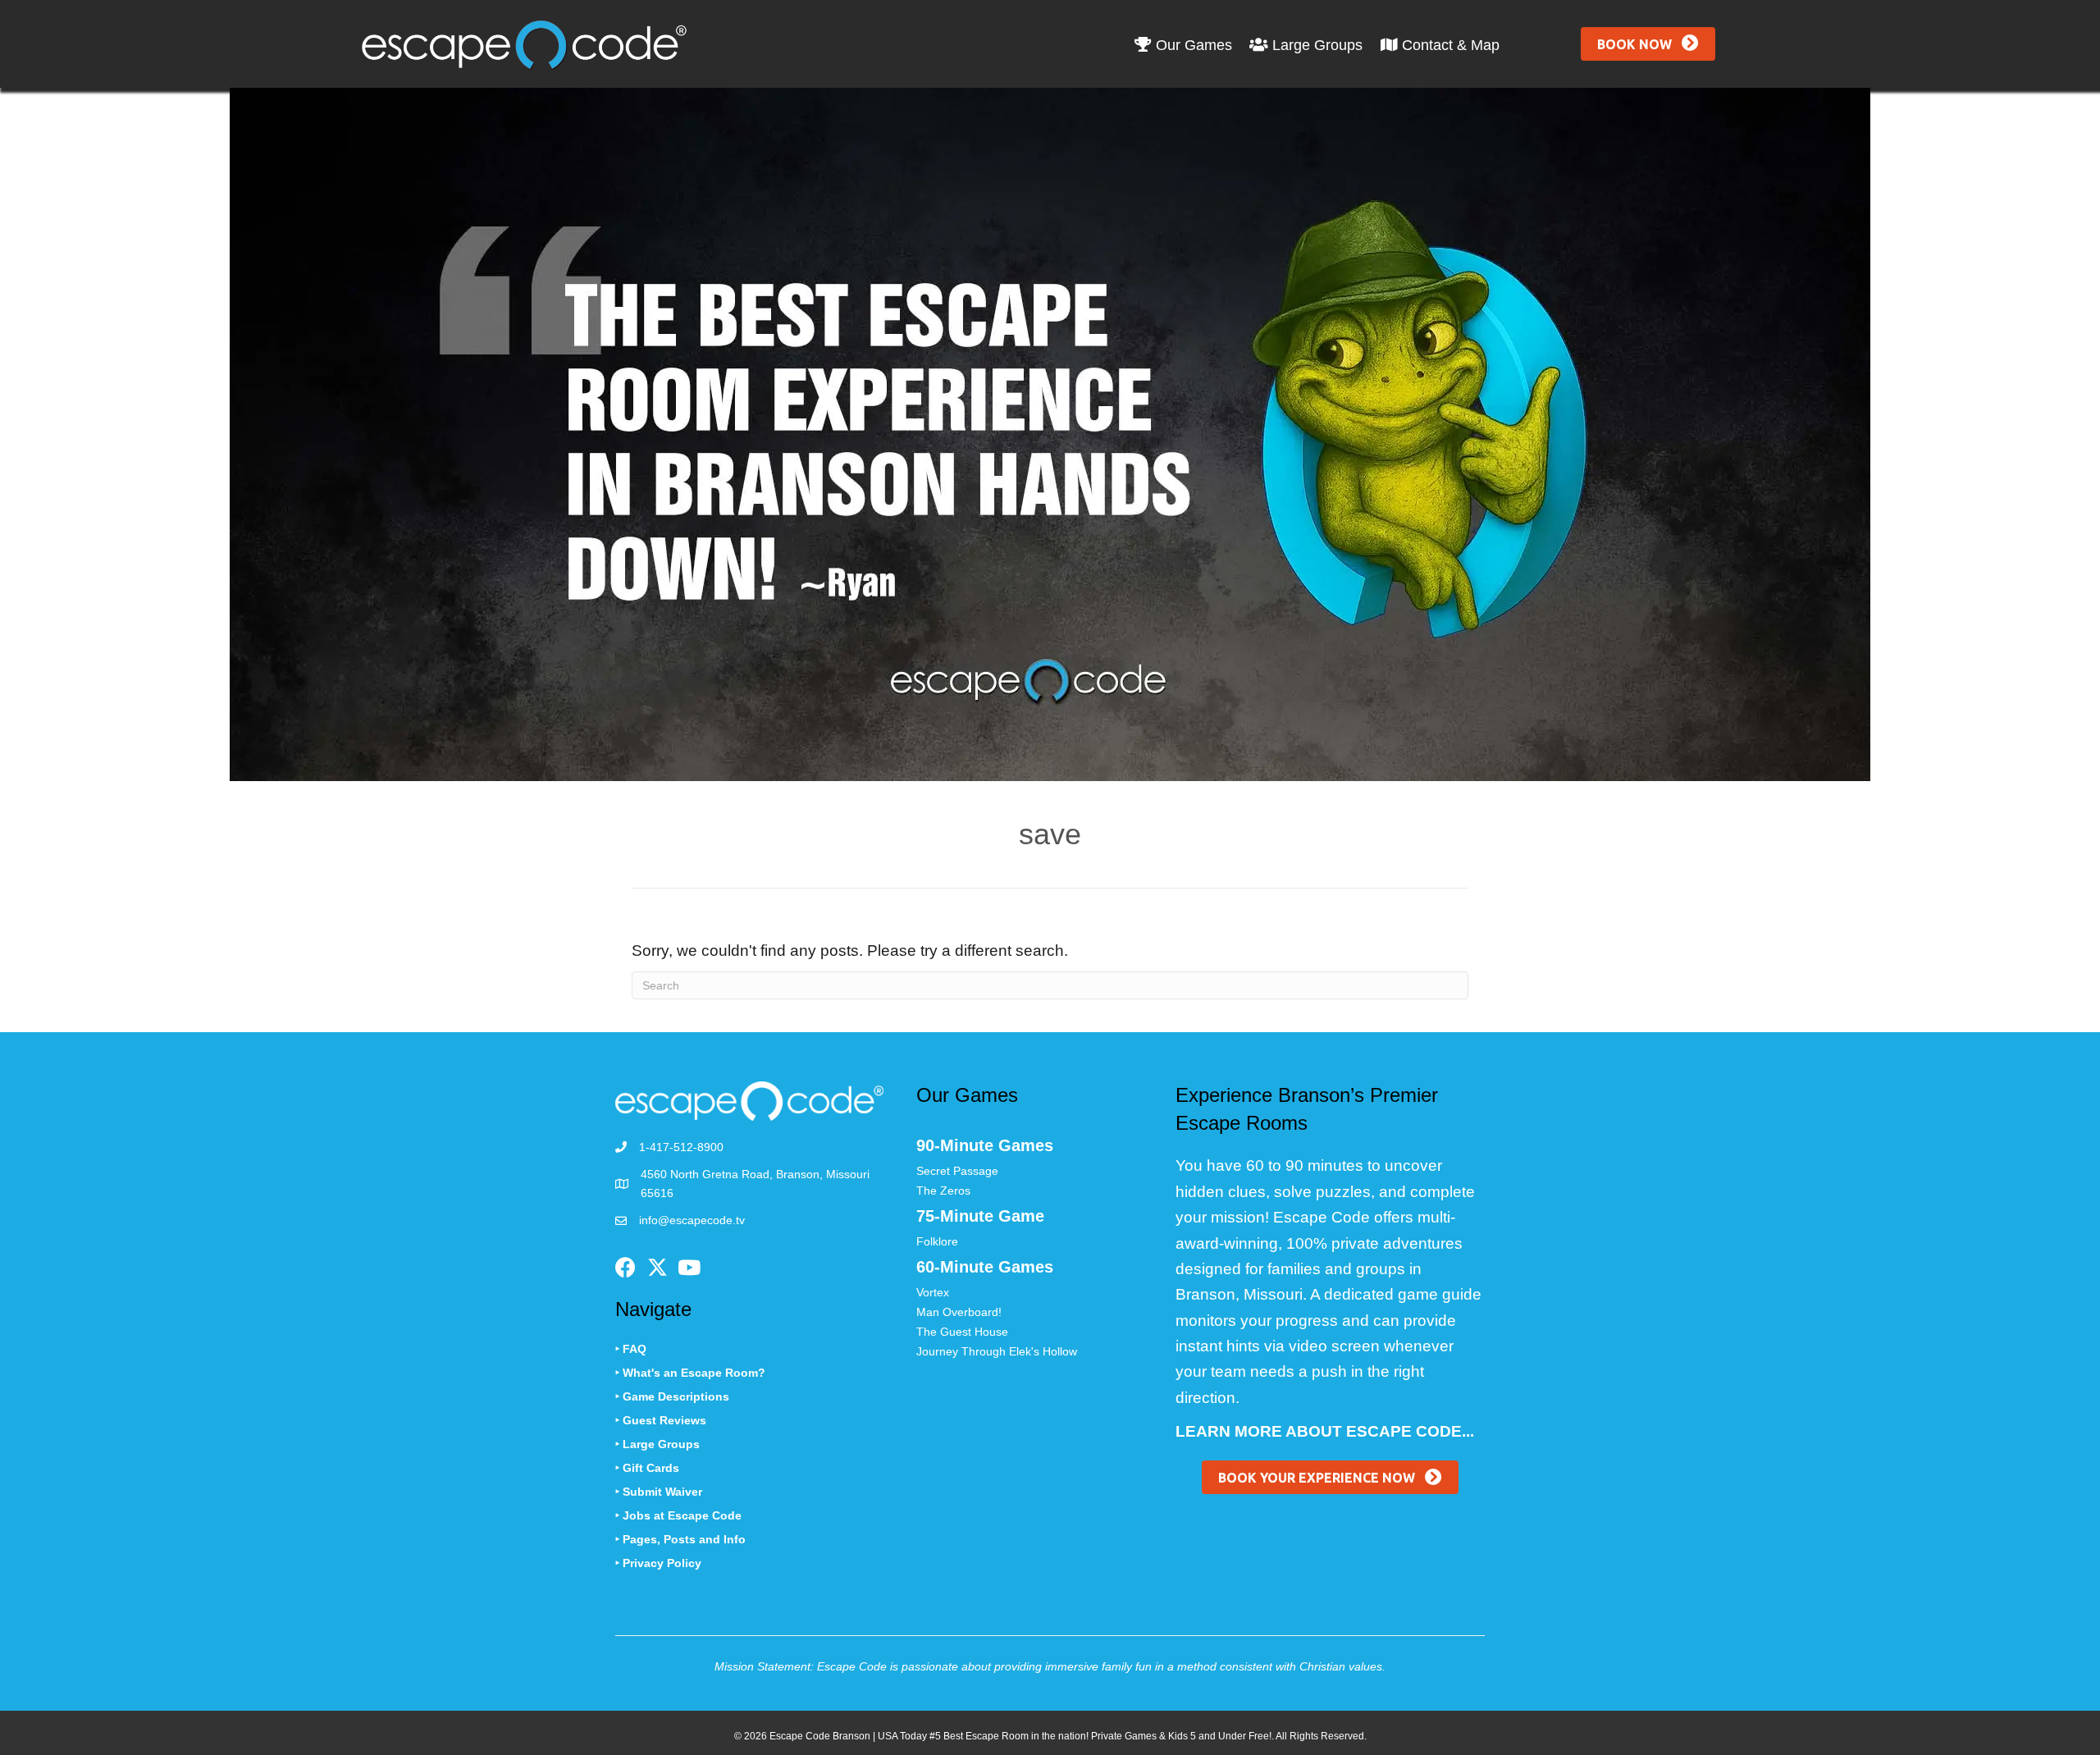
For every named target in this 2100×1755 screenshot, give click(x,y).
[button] (1648, 44)
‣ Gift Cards (647, 1468)
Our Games (1192, 45)
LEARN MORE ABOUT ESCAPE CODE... (1325, 1431)
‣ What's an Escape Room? (690, 1373)
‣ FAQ (631, 1349)
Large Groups (1315, 45)
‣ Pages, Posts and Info (680, 1539)
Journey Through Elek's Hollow (997, 1351)
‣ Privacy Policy (658, 1563)
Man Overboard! (959, 1312)
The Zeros (943, 1191)
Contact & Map (1449, 45)
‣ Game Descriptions (672, 1396)
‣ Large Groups (657, 1444)
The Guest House (962, 1332)
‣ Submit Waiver (659, 1492)
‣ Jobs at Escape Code (678, 1515)
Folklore (937, 1241)
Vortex (933, 1292)
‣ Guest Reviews (661, 1420)
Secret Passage (957, 1171)
